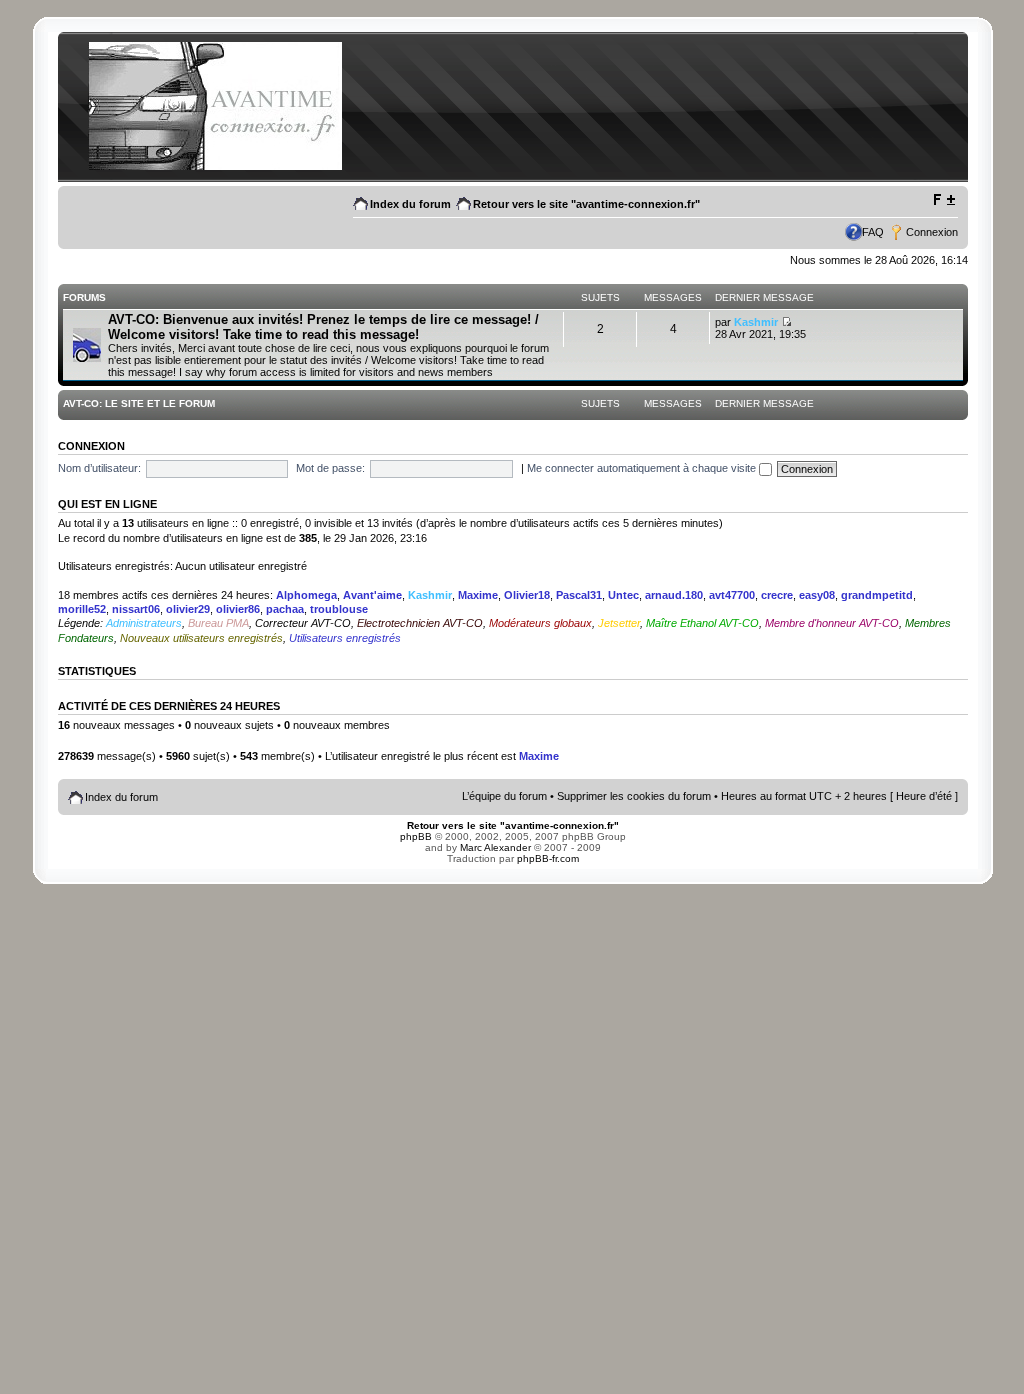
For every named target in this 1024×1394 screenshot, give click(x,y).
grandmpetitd (877, 595)
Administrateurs (144, 623)
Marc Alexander (495, 847)
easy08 (817, 595)
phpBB (416, 836)
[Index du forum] (215, 166)
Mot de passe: (330, 468)
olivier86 (238, 609)
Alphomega (306, 595)
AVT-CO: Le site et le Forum (139, 403)
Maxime (478, 595)
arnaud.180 (674, 595)
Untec (623, 595)
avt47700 (732, 595)
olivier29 (188, 609)
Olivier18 (527, 595)
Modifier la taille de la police (943, 200)
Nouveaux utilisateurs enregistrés (201, 638)
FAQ (873, 232)
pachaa (285, 609)
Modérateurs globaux (540, 623)
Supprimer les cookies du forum (634, 796)
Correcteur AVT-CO (303, 623)
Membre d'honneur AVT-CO (832, 623)
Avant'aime (372, 595)
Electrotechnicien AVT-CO (420, 623)
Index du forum (410, 204)
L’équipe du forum (504, 796)
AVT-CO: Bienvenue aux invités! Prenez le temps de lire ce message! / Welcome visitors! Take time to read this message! (323, 327)
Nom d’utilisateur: (99, 468)
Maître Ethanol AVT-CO (702, 623)
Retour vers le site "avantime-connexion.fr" (586, 204)
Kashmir (756, 322)
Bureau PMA (218, 623)
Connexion (932, 232)
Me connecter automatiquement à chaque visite (643, 468)
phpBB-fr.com (548, 858)
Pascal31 (579, 595)
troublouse (339, 609)
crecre (777, 595)
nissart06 (136, 609)
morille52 (82, 609)
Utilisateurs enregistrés (345, 638)
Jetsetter (619, 623)
